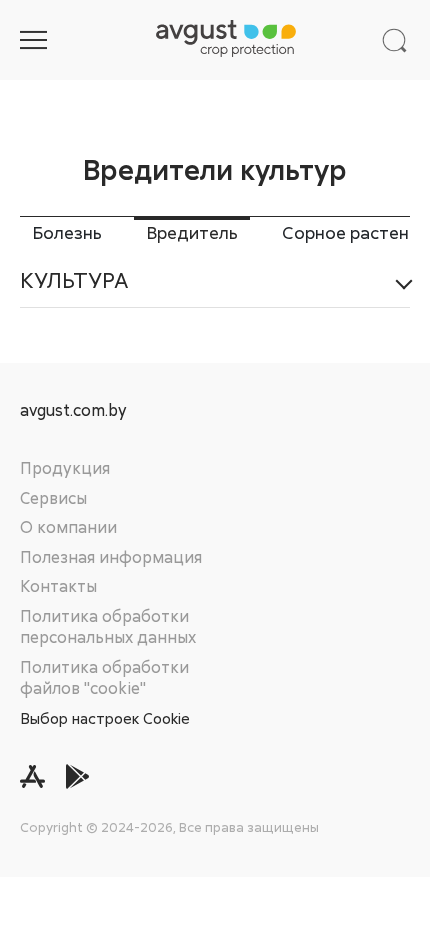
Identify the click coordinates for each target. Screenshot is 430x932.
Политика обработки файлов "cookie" (104, 678)
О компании (68, 527)
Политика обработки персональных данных (108, 627)
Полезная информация (111, 557)
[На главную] (226, 40)
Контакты (58, 586)
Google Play (77, 776)
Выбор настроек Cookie (105, 718)
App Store (32, 776)
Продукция (65, 468)
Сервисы (53, 498)
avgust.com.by (73, 410)
